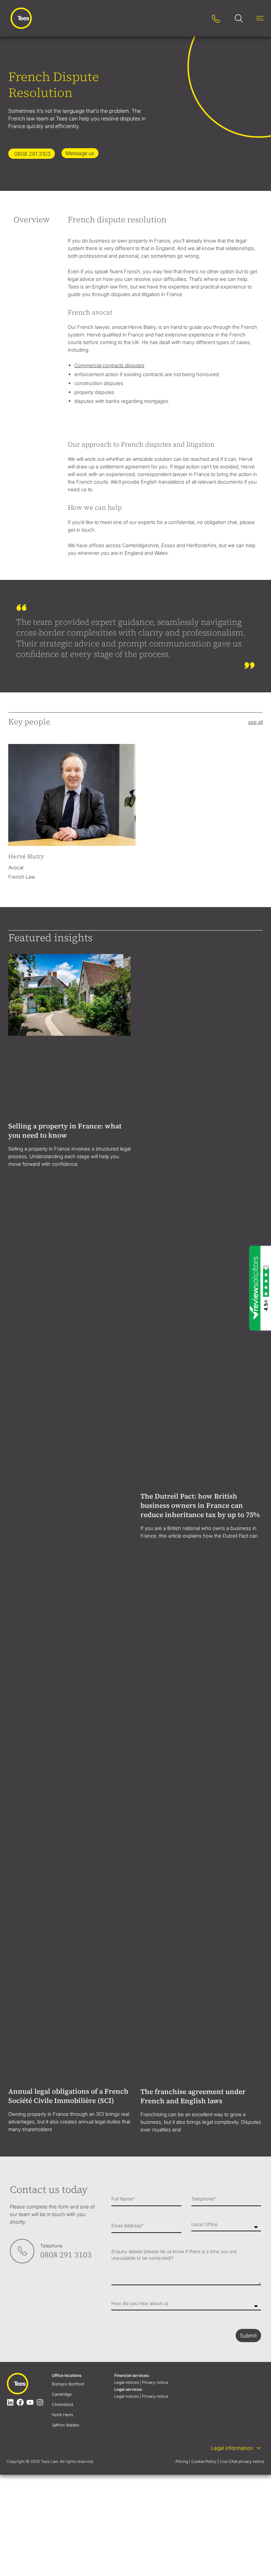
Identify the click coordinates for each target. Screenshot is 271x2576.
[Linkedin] (10, 1499)
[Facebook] (20, 1499)
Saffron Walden (66, 1521)
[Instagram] (40, 1499)
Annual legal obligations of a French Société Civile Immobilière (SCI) (68, 1192)
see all (255, 722)
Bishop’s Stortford (68, 1480)
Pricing (182, 1558)
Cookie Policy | (205, 1558)
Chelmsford (62, 1501)
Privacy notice (156, 1479)
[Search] (195, 18)
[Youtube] (30, 1499)
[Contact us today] (22, 1347)
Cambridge (62, 1490)
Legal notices (127, 1479)
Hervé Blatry (26, 856)
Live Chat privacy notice (242, 1558)
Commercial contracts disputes (109, 365)
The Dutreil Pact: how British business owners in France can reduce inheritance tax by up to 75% (200, 1053)
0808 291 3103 (66, 1351)
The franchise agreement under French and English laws (193, 1192)
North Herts (62, 1511)
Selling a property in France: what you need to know (65, 1049)
